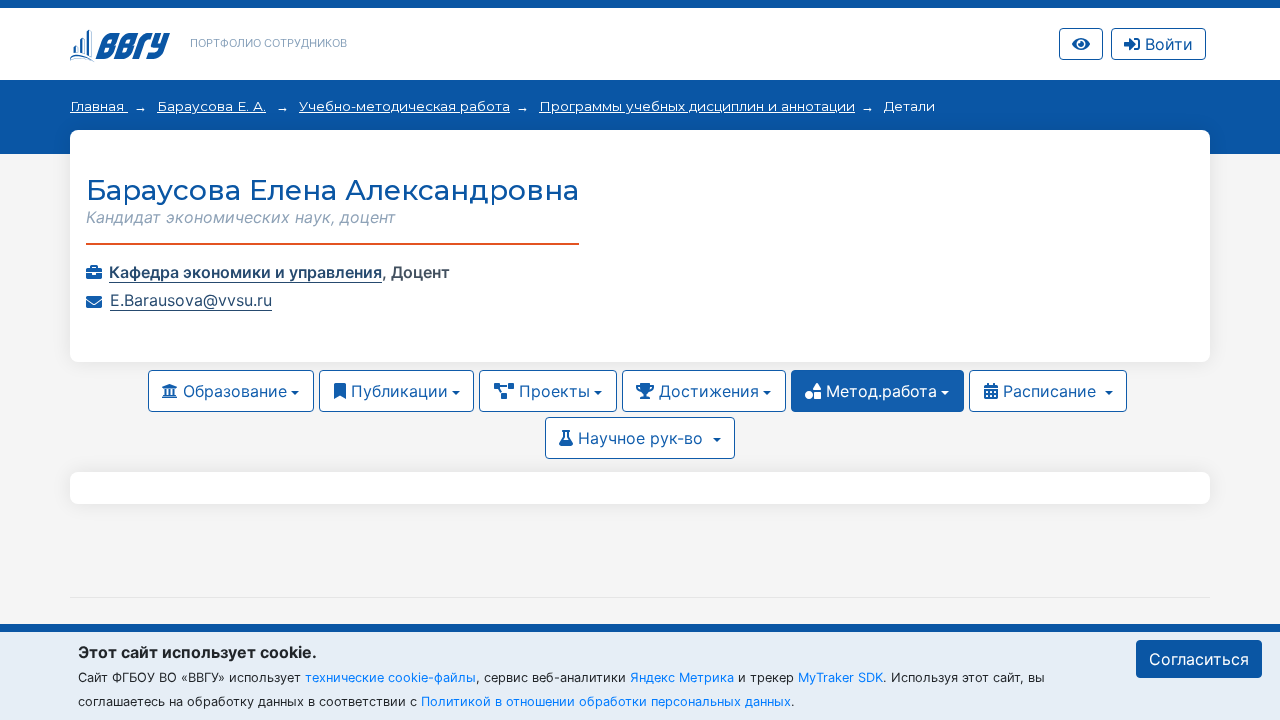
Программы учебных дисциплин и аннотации (697, 106)
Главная (99, 106)
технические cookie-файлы (390, 677)
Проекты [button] (552, 391)
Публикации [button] (397, 391)
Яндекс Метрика (682, 677)
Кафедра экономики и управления (245, 272)
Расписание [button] (1049, 391)
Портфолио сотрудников (268, 43)
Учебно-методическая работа (404, 106)
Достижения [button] (706, 391)
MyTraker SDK (840, 677)
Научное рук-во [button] (640, 438)
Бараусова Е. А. (211, 106)
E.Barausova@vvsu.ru (191, 300)
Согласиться (1199, 659)
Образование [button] (232, 391)
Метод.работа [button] (879, 391)
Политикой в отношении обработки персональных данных (606, 701)
